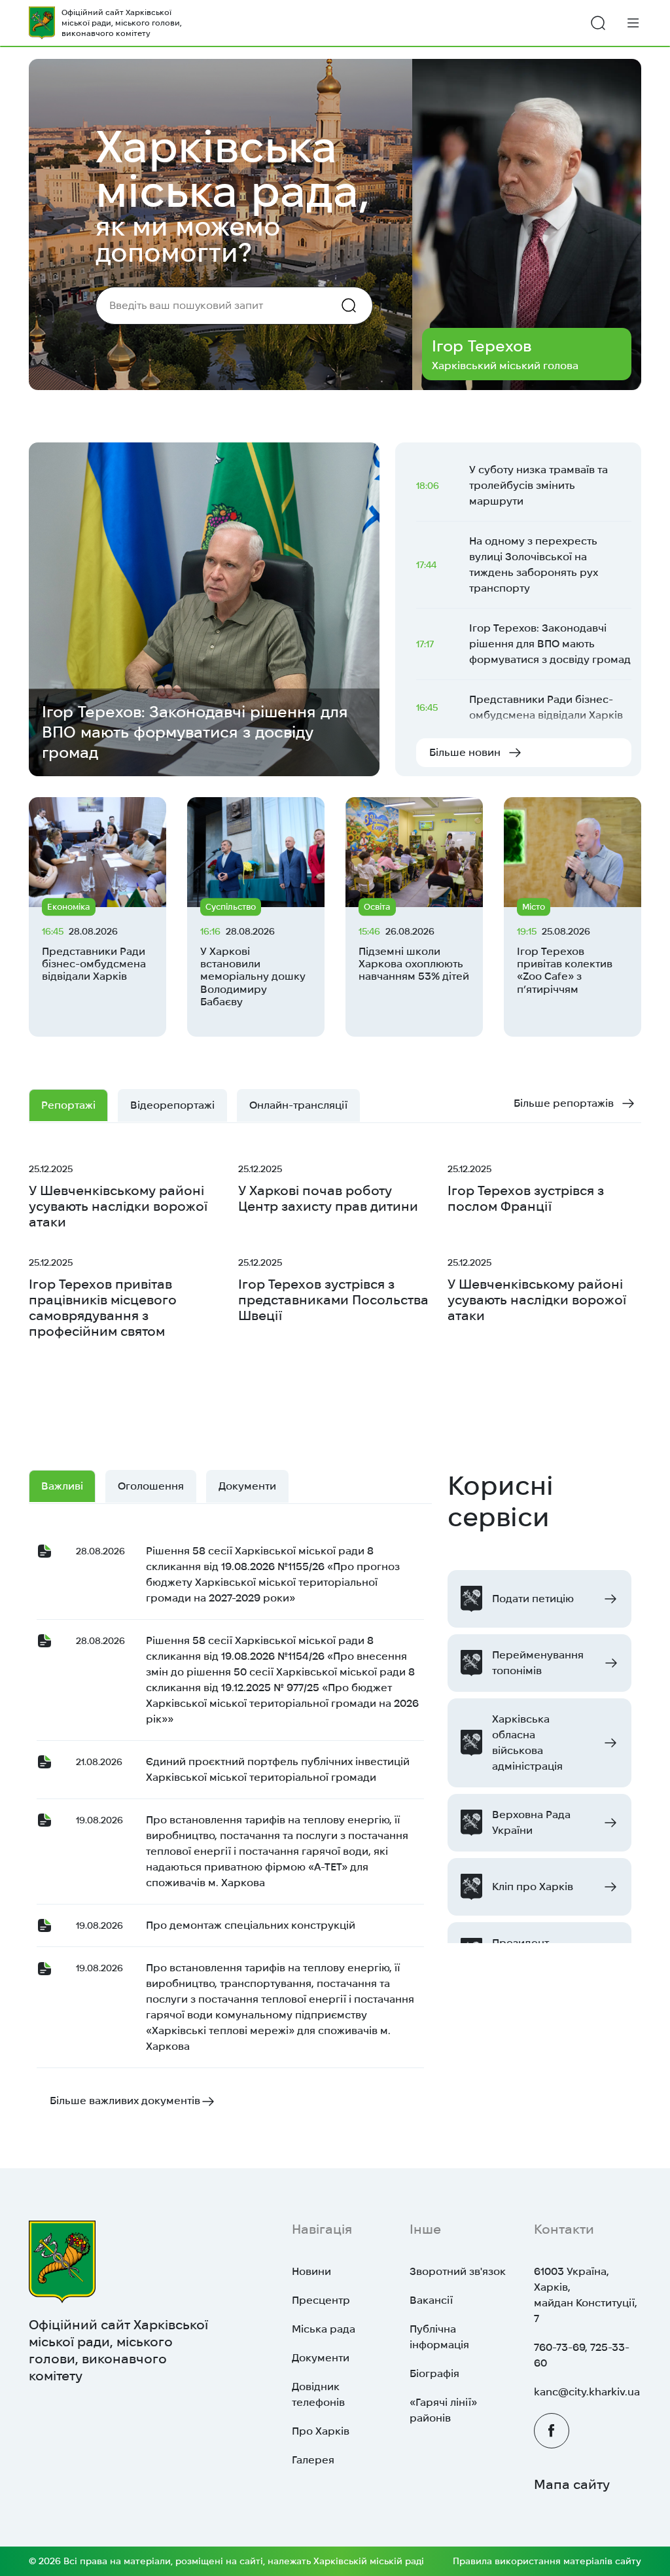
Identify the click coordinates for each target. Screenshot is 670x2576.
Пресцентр (321, 2300)
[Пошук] (598, 23)
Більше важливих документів (125, 2101)
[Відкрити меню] (633, 23)
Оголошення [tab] (151, 1486)
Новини (311, 2271)
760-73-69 (559, 2347)
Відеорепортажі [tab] (172, 1105)
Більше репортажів (564, 1103)
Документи (321, 2358)
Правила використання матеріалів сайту (547, 2561)
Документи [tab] (247, 1486)
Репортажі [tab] (68, 1105)
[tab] (298, 1105)
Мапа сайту (572, 2484)
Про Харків (321, 2431)
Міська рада (324, 2329)
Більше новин (465, 752)
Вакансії (431, 2300)
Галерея (313, 2460)
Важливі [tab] (62, 1486)
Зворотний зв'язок (458, 2271)
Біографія (434, 2373)
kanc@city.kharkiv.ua (587, 2392)
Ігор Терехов (482, 346)
